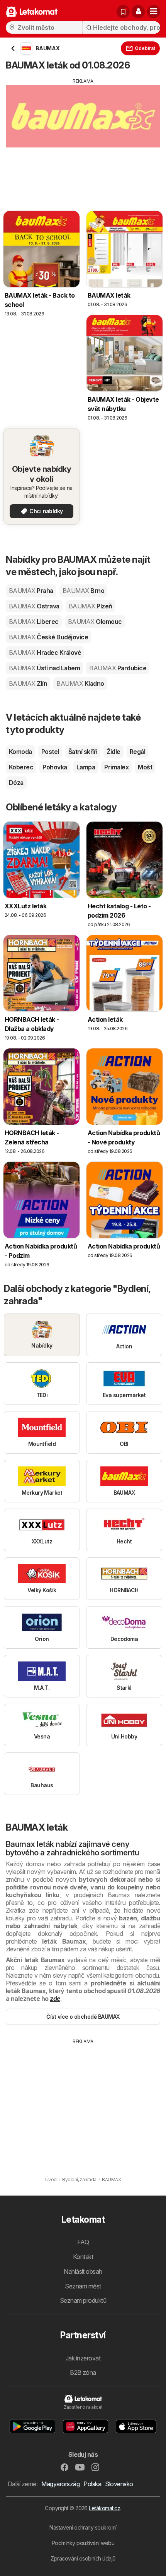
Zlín (28, 683)
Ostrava (34, 606)
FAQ (83, 2242)
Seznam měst (83, 2286)
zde (55, 1999)
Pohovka (55, 767)
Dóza (16, 783)
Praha (31, 591)
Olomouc (95, 622)
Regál (137, 752)
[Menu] (154, 12)
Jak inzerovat (83, 2358)
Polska (92, 2484)
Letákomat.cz (104, 2508)
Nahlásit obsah (83, 2271)
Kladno (80, 683)
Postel (50, 752)
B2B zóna (83, 2372)
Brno (83, 591)
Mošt (145, 767)
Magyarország (60, 2484)
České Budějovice (48, 637)
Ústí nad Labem (44, 668)
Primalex (116, 767)
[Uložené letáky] (123, 12)
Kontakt (83, 2257)
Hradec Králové (45, 653)
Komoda (20, 752)
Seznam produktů (83, 2300)
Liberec (34, 622)
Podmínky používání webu (83, 2543)
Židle (113, 752)
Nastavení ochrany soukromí (83, 2527)
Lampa (86, 767)
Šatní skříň (83, 752)
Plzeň (91, 606)
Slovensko (119, 2484)
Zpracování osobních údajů (83, 2558)
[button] (138, 12)
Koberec (21, 767)
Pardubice (118, 668)
